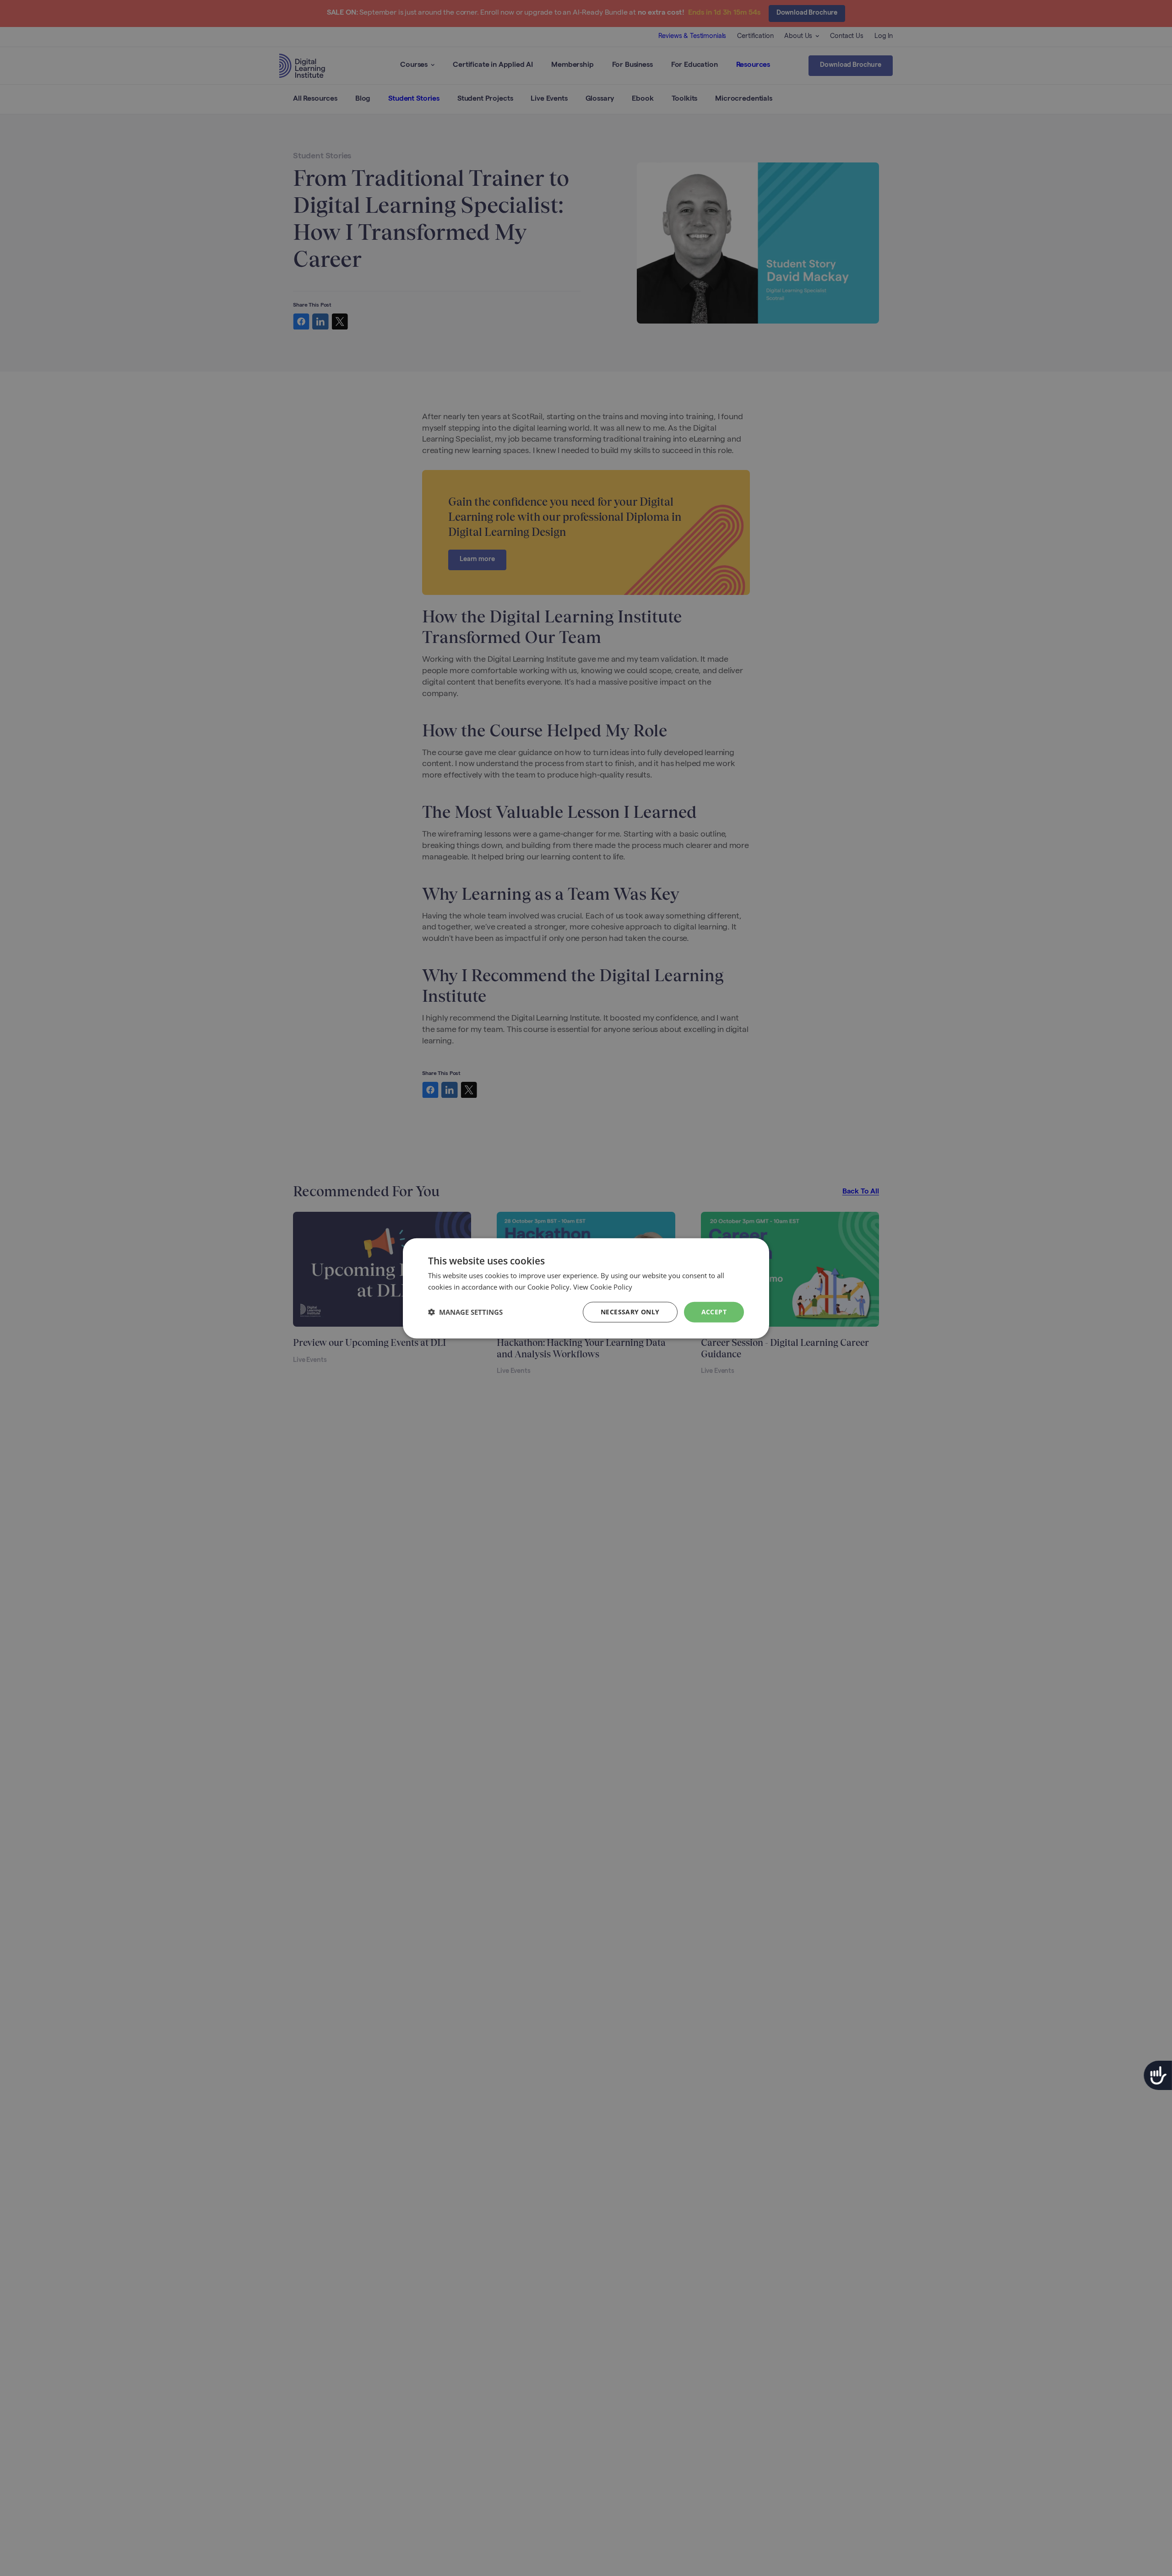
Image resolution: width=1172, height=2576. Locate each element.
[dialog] (586, 1288)
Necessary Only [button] (630, 1311)
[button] (465, 1312)
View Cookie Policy (603, 1286)
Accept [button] (714, 1311)
